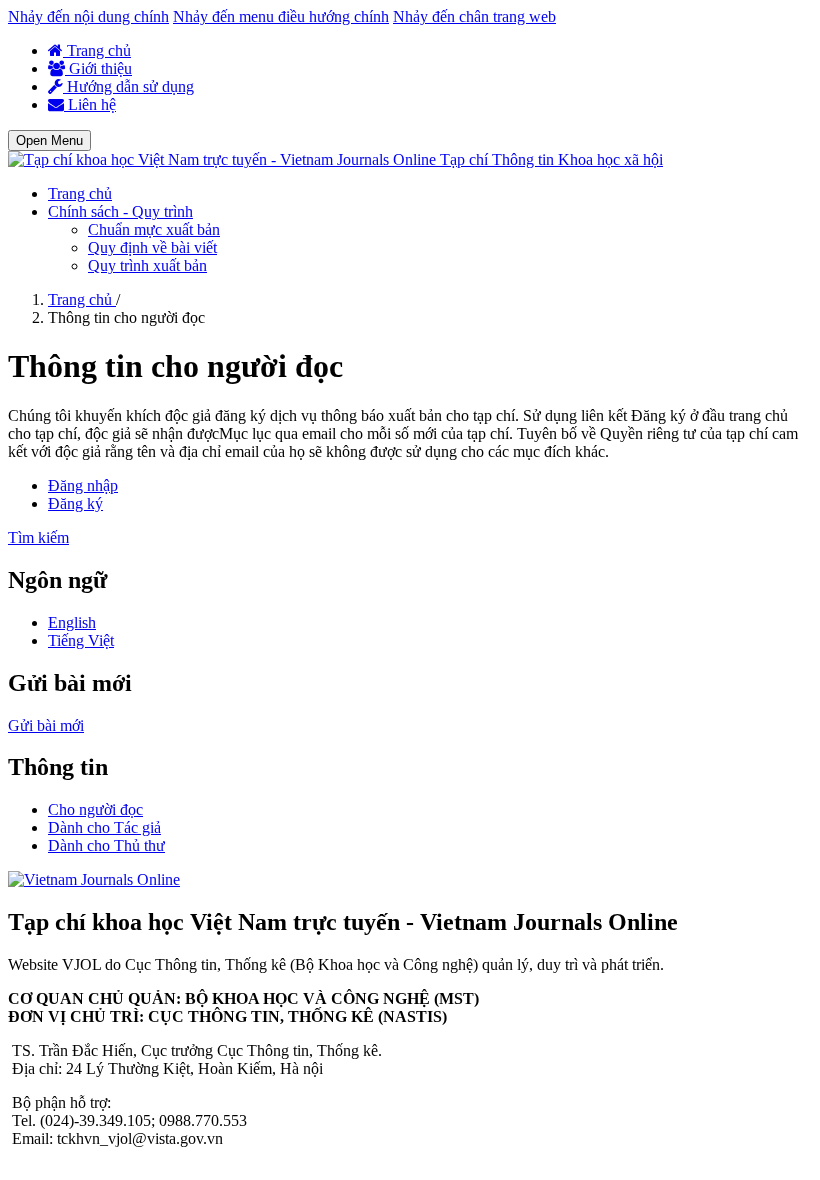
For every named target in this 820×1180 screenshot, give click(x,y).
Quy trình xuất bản (147, 265)
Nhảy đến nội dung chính (88, 16)
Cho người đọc (95, 809)
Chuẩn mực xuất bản (154, 229)
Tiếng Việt (81, 640)
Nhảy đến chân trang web (474, 16)
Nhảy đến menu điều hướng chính (281, 16)
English (72, 622)
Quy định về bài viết (152, 247)
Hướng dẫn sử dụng (128, 86)
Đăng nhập (83, 485)
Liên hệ (90, 104)
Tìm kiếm (38, 537)
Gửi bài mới (46, 725)
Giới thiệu (98, 68)
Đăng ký (75, 503)
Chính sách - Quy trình (120, 211)
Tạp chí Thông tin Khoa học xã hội (551, 159)
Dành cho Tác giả (104, 827)
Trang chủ (97, 50)
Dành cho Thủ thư (106, 845)
